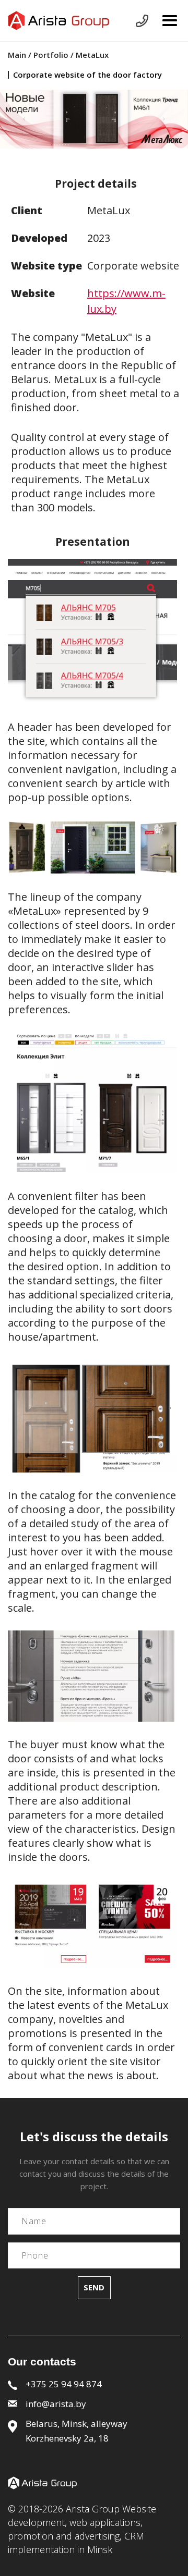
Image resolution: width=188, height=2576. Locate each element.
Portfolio (51, 55)
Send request (142, 21)
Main (18, 55)
